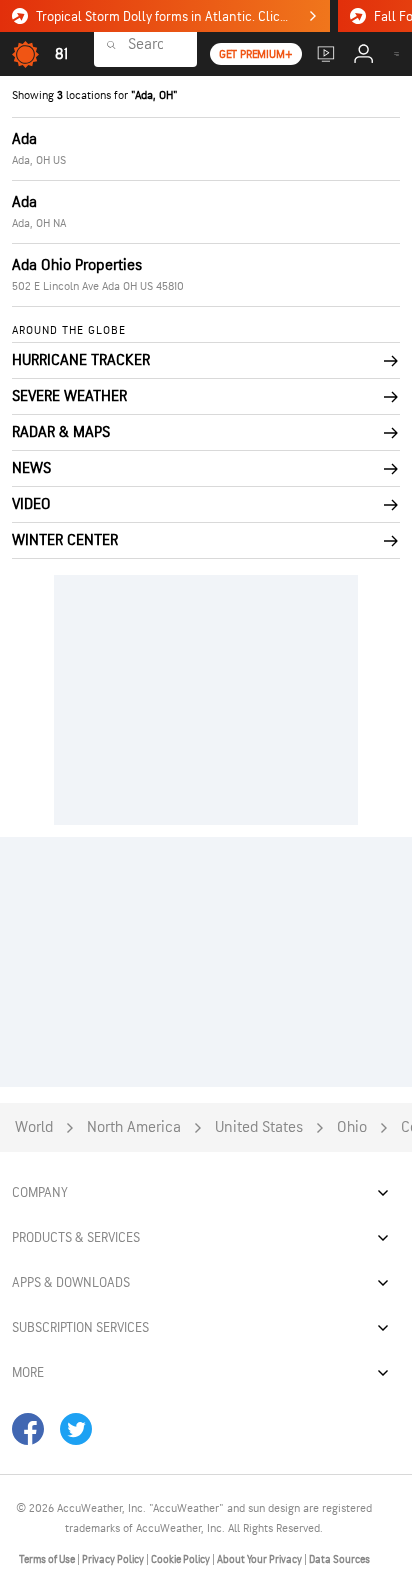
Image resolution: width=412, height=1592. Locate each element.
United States (259, 1127)
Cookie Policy (181, 1559)
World (34, 1127)
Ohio (352, 1127)
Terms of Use (48, 1559)
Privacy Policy (114, 1559)
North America (134, 1127)
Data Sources (339, 1559)
